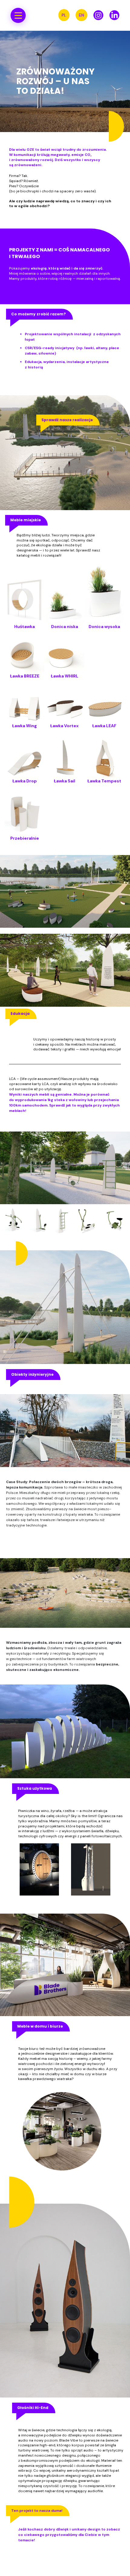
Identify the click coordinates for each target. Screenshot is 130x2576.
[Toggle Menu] (18, 15)
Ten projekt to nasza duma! (37, 2511)
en (81, 15)
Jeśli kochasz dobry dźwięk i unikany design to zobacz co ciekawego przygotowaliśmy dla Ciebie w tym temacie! (69, 2535)
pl (64, 15)
